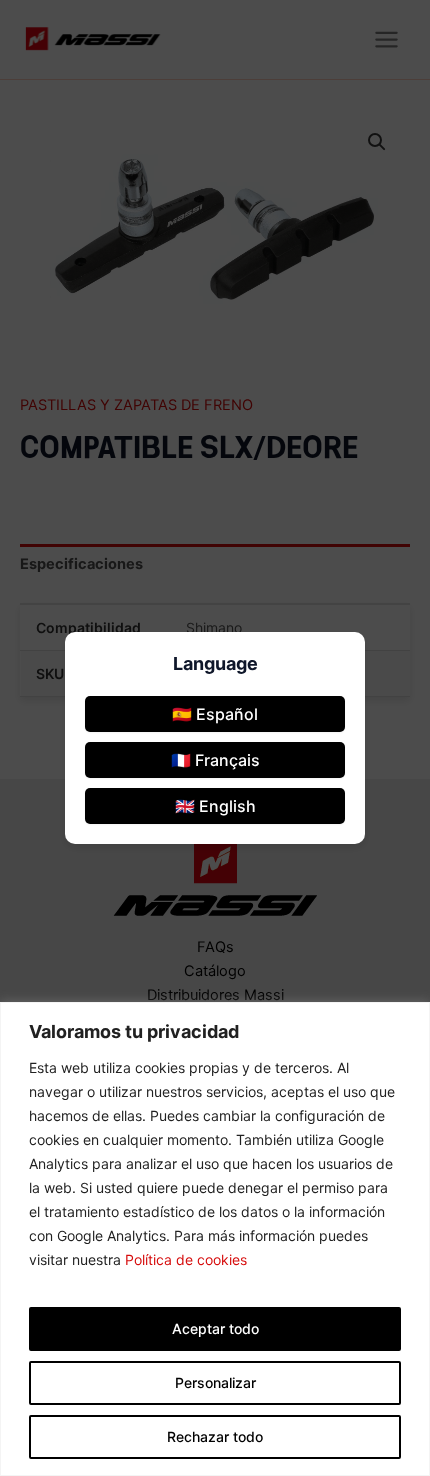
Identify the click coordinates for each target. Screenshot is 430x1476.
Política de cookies (186, 1259)
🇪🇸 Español (215, 714)
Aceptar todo (215, 1328)
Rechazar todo (215, 1436)
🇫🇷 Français (215, 760)
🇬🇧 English (215, 806)
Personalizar (215, 1382)
